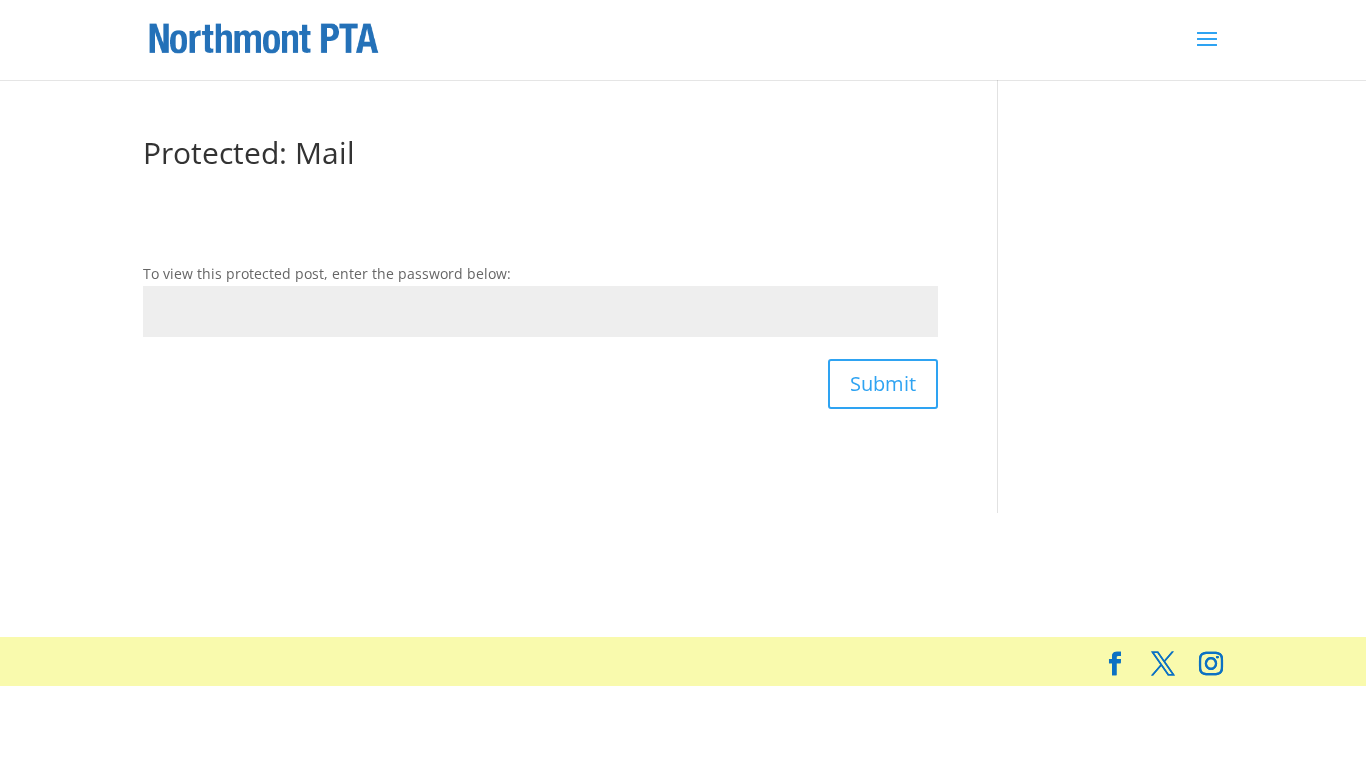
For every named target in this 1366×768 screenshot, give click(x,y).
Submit (883, 383)
